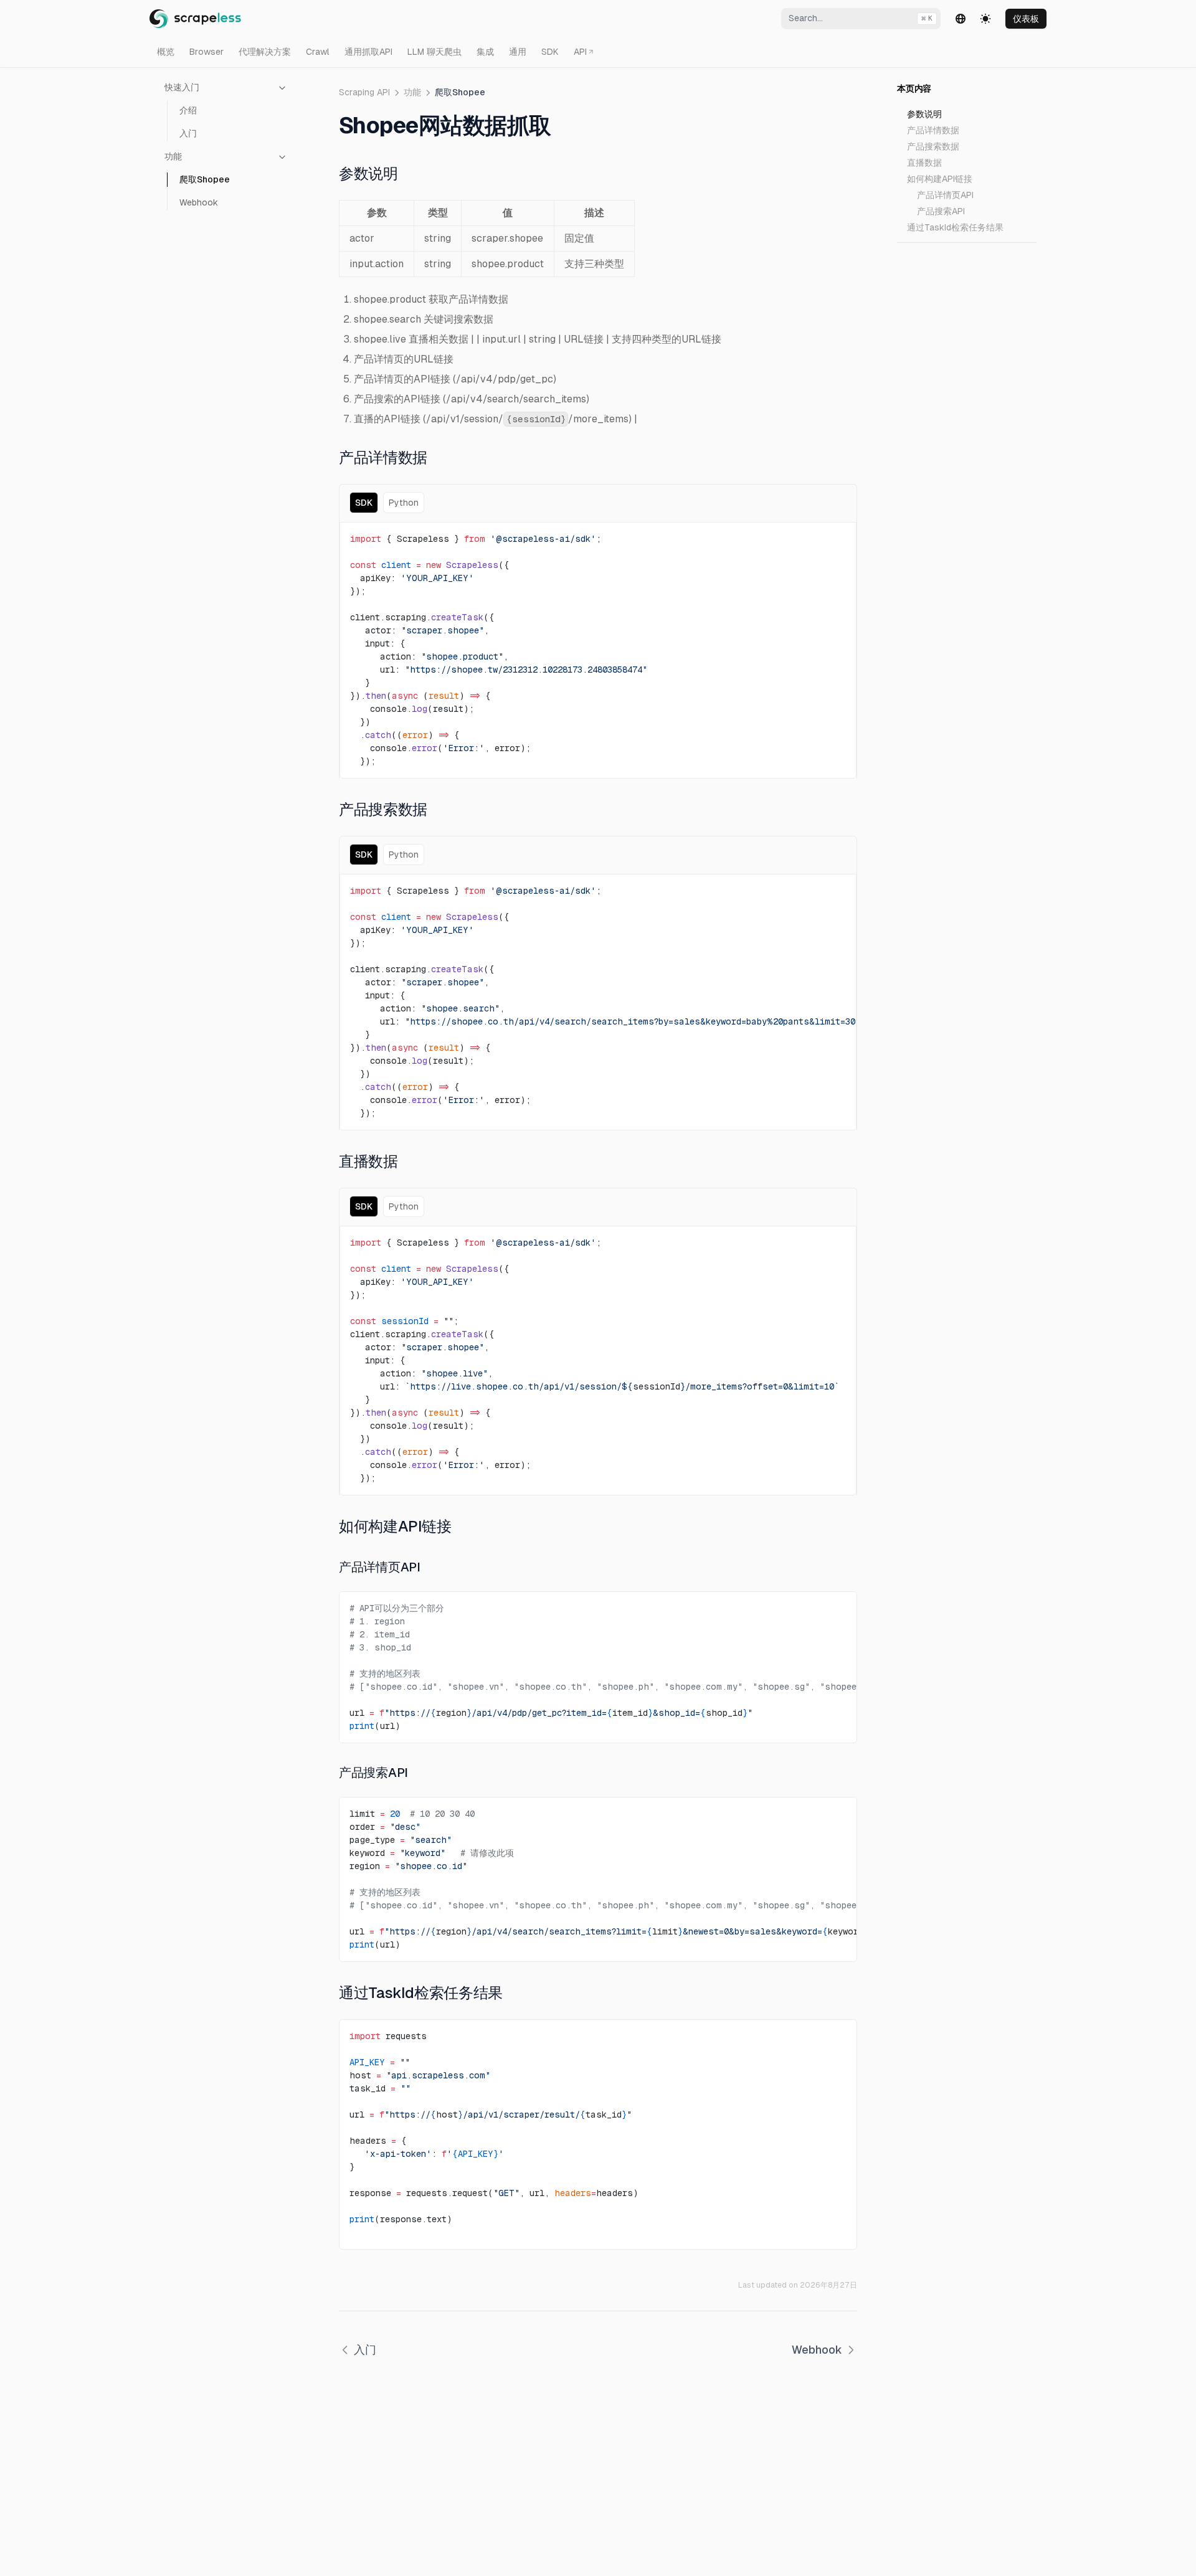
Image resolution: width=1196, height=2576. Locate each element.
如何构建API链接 (940, 179)
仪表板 (1026, 19)
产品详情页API (945, 195)
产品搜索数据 (933, 146)
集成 (485, 52)
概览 (166, 52)
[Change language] (961, 19)
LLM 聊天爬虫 (434, 52)
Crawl (318, 52)
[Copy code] (837, 536)
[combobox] (861, 19)
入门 (188, 133)
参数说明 (924, 114)
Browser (206, 52)
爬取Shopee (205, 179)
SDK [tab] (364, 503)
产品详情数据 (933, 130)
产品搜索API (941, 211)
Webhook (199, 202)
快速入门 (182, 87)
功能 (173, 156)
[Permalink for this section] (407, 173)
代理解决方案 (265, 52)
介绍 (188, 110)
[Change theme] (985, 19)
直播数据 (924, 163)
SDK (550, 52)
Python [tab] (404, 503)
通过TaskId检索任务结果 (955, 227)
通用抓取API (368, 52)
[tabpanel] (598, 650)
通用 (518, 52)
